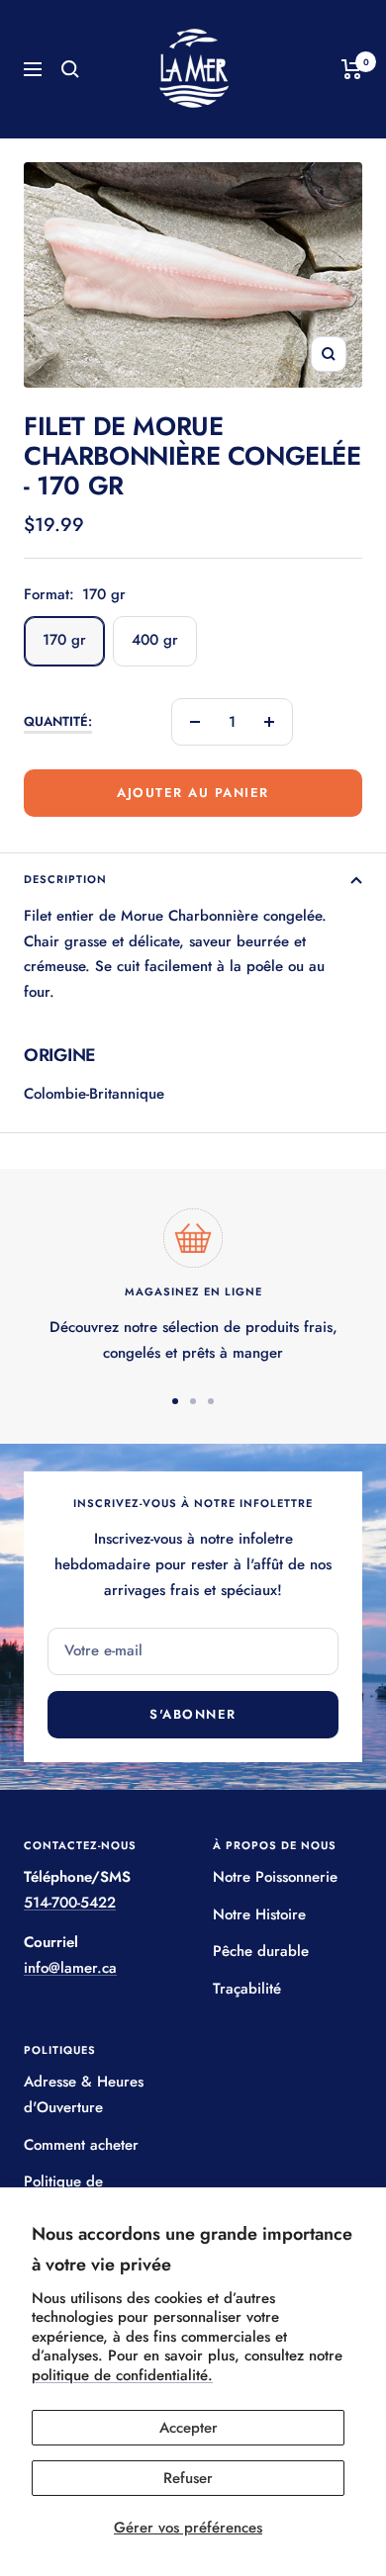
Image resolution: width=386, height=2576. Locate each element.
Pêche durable (261, 1951)
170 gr (64, 640)
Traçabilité (247, 1989)
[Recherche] (70, 69)
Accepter (189, 2428)
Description (65, 879)
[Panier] (352, 69)
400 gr (155, 640)
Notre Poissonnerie (275, 1877)
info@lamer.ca (70, 1968)
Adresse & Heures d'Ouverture (84, 2094)
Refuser (188, 2478)
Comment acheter (81, 2145)
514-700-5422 (70, 1903)
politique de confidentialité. (122, 2375)
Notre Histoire (259, 1914)
